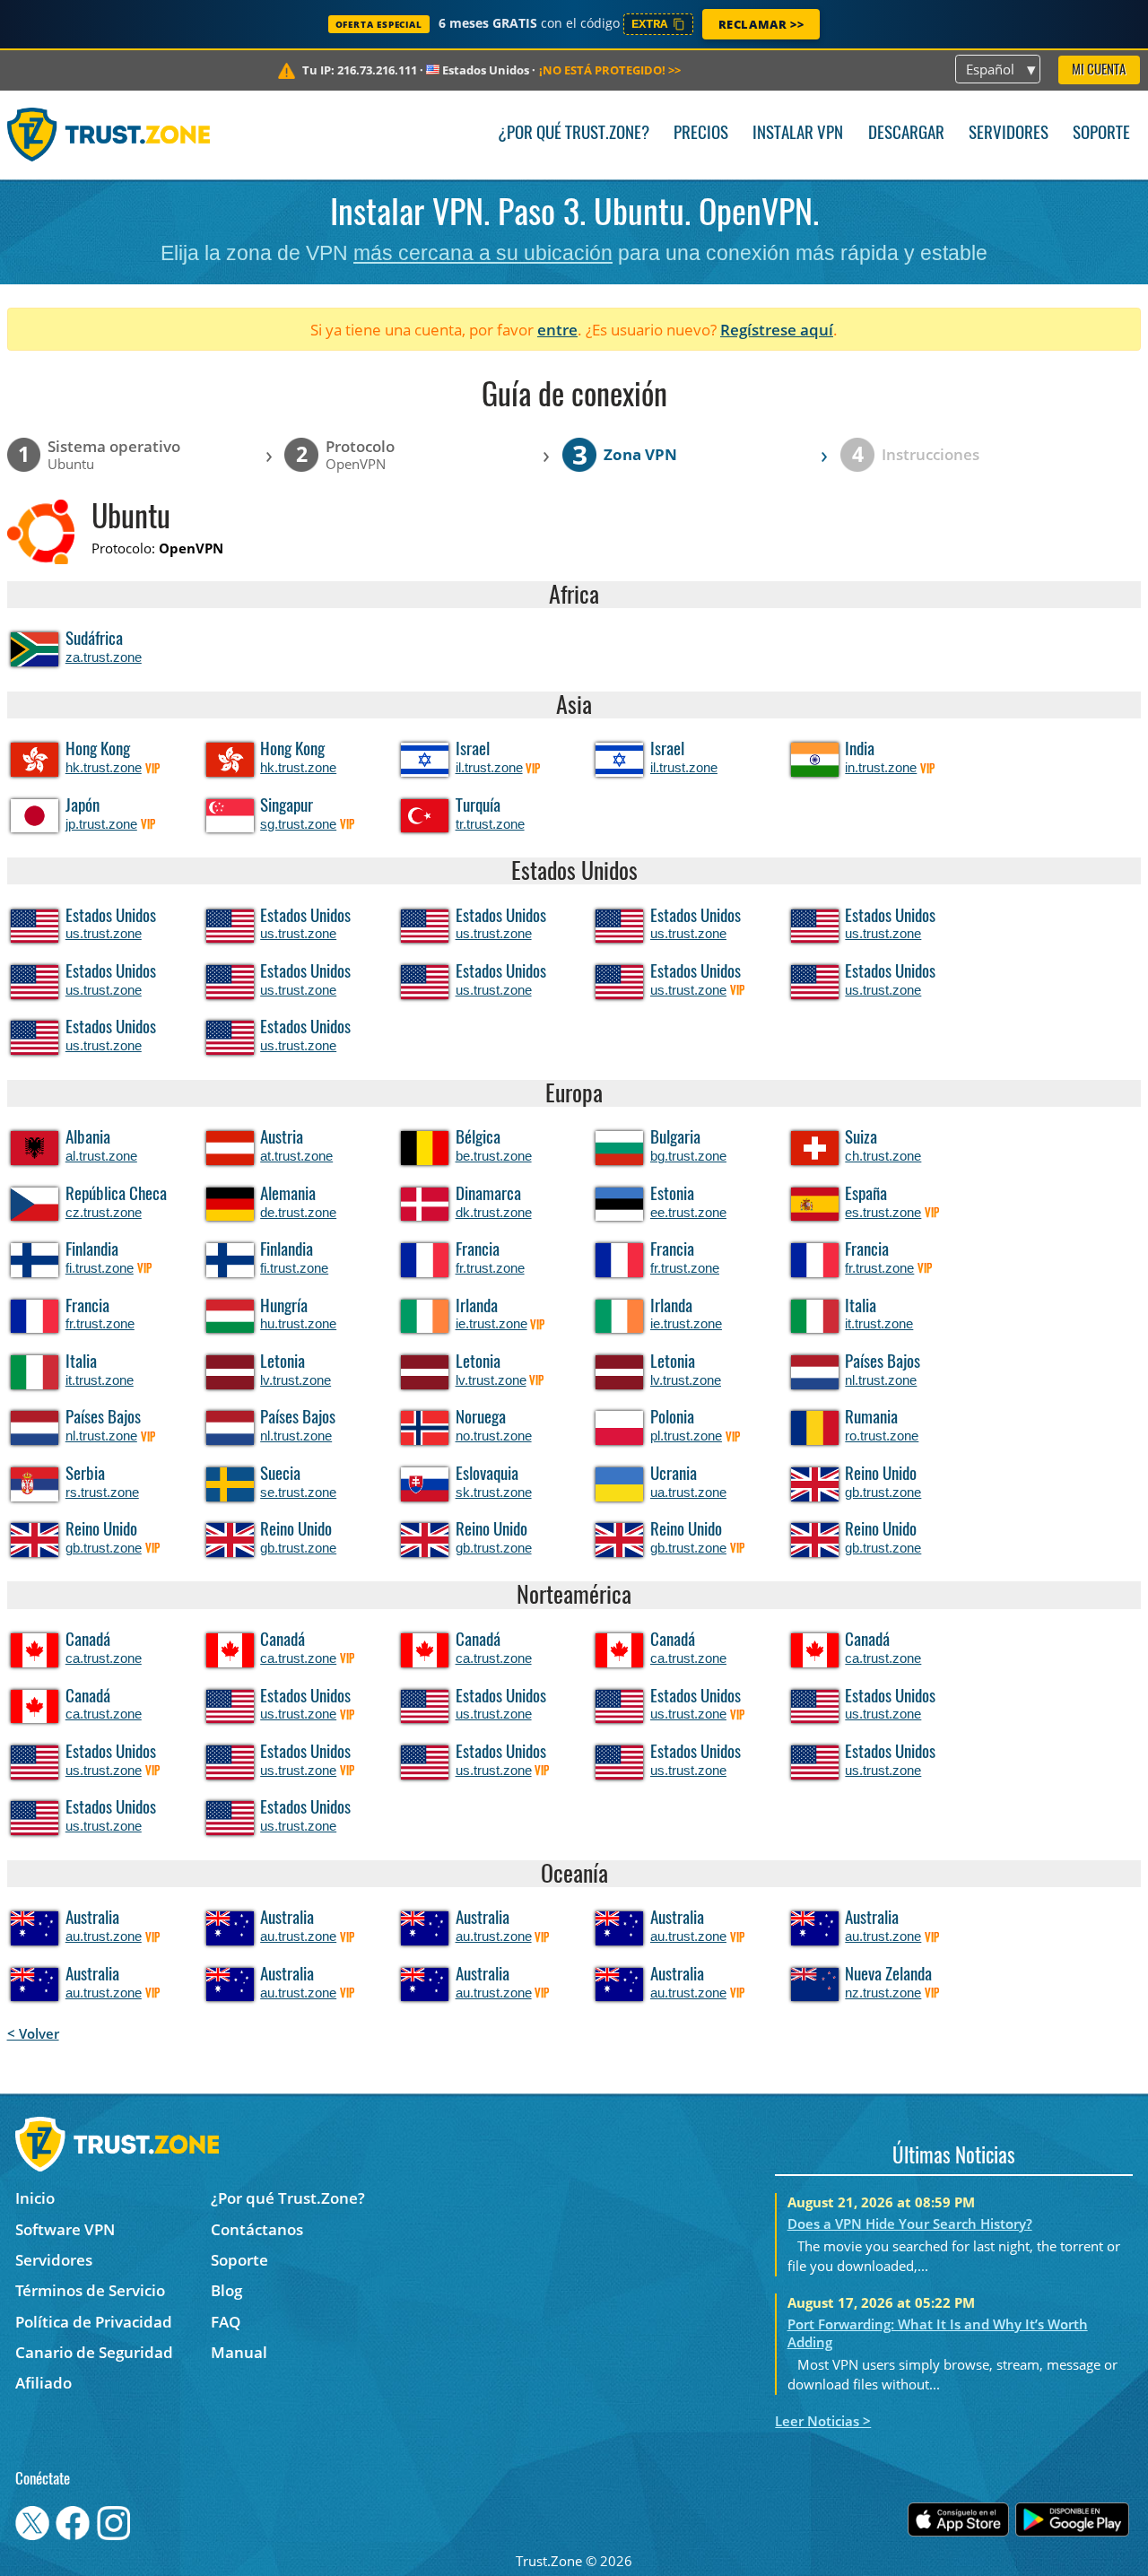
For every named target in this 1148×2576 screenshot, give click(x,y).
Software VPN (65, 2229)
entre (557, 330)
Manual (239, 2352)
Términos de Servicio (90, 2290)
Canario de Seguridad (94, 2352)
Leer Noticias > (823, 2421)
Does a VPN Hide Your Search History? (910, 2224)
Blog (226, 2290)
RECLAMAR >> (761, 24)
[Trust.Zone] (109, 135)
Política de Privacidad (94, 2322)
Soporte (1101, 134)
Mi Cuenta (1099, 70)
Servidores (1009, 134)
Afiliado (43, 2383)
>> (610, 70)
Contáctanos (257, 2229)
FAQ (226, 2322)
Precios (701, 134)
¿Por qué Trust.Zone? (574, 134)
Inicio (35, 2198)
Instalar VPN (798, 134)
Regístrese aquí (777, 330)
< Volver (33, 2033)
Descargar (906, 134)
